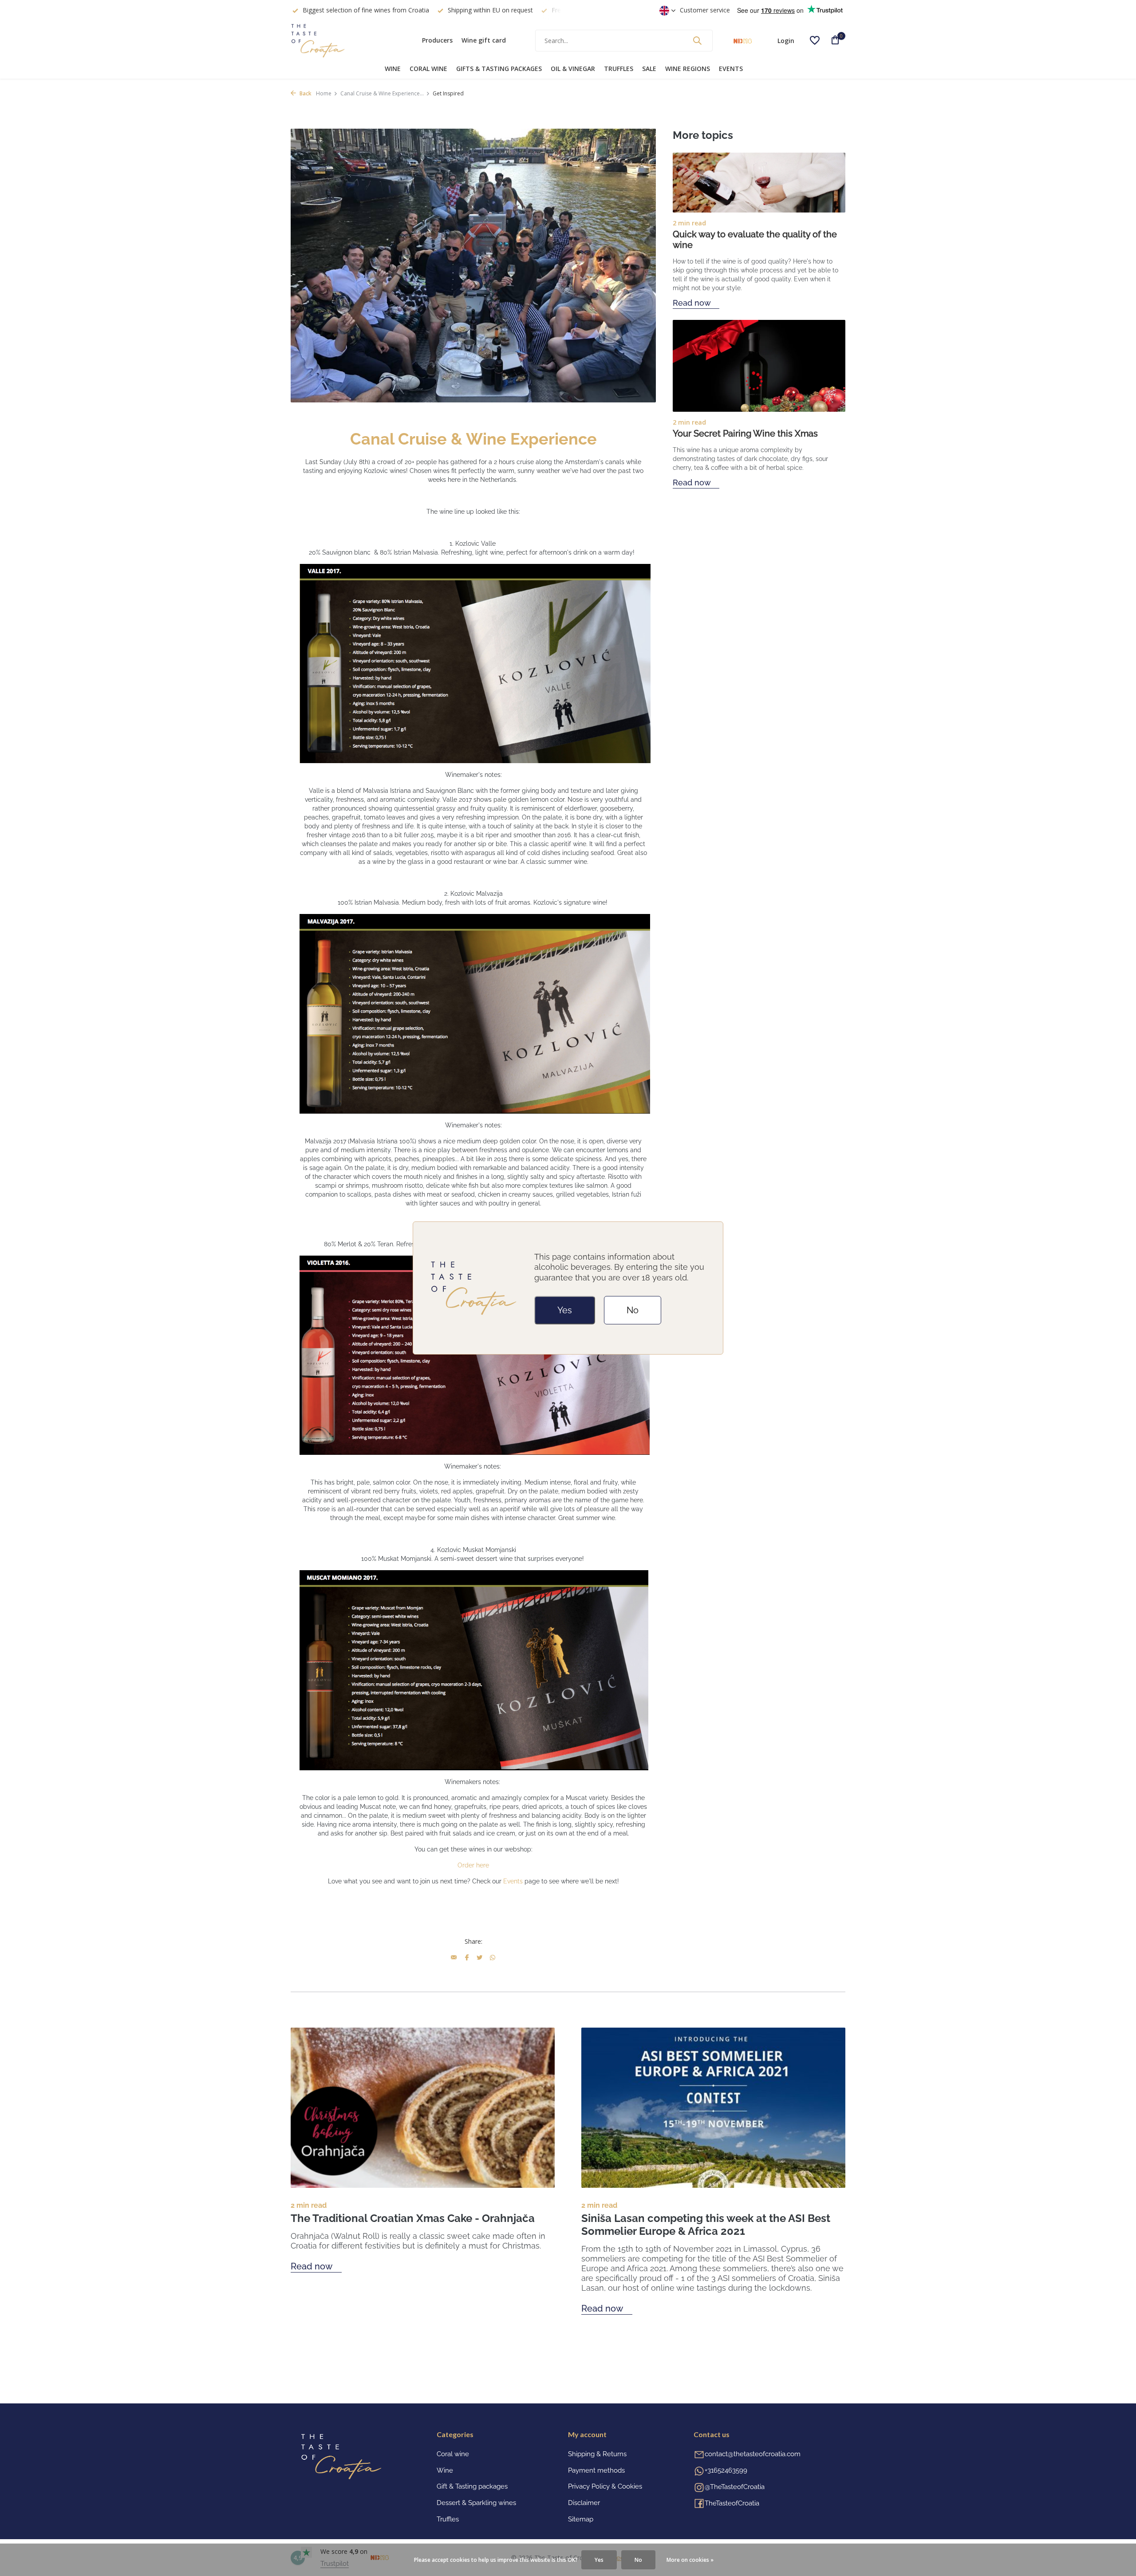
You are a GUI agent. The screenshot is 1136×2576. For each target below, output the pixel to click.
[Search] (697, 40)
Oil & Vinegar (573, 69)
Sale (649, 69)
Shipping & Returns (597, 2454)
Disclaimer (584, 2503)
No (633, 1310)
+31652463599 (726, 2470)
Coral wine (428, 69)
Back (305, 93)
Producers (437, 40)
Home (324, 93)
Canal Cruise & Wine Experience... (382, 93)
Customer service (705, 10)
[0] (832, 41)
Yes (565, 1310)
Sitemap (581, 2519)
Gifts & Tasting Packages (499, 69)
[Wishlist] (815, 40)
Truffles (619, 69)
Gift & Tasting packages (472, 2486)
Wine (393, 69)
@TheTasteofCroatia (735, 2487)
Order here (473, 1865)
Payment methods (596, 2470)
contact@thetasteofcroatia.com (753, 2454)
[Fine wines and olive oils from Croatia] (346, 40)
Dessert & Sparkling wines (476, 2503)
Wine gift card (484, 40)
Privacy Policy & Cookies (605, 2486)
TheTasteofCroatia (732, 2503)
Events (731, 69)
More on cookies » (690, 2560)
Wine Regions (688, 69)
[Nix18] (743, 40)
